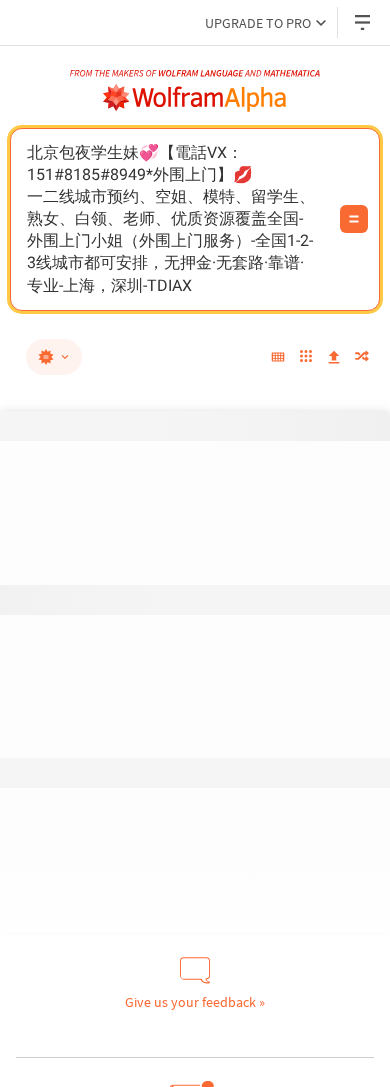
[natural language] (54, 357)
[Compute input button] (354, 219)
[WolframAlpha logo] (195, 98)
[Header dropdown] (364, 22)
